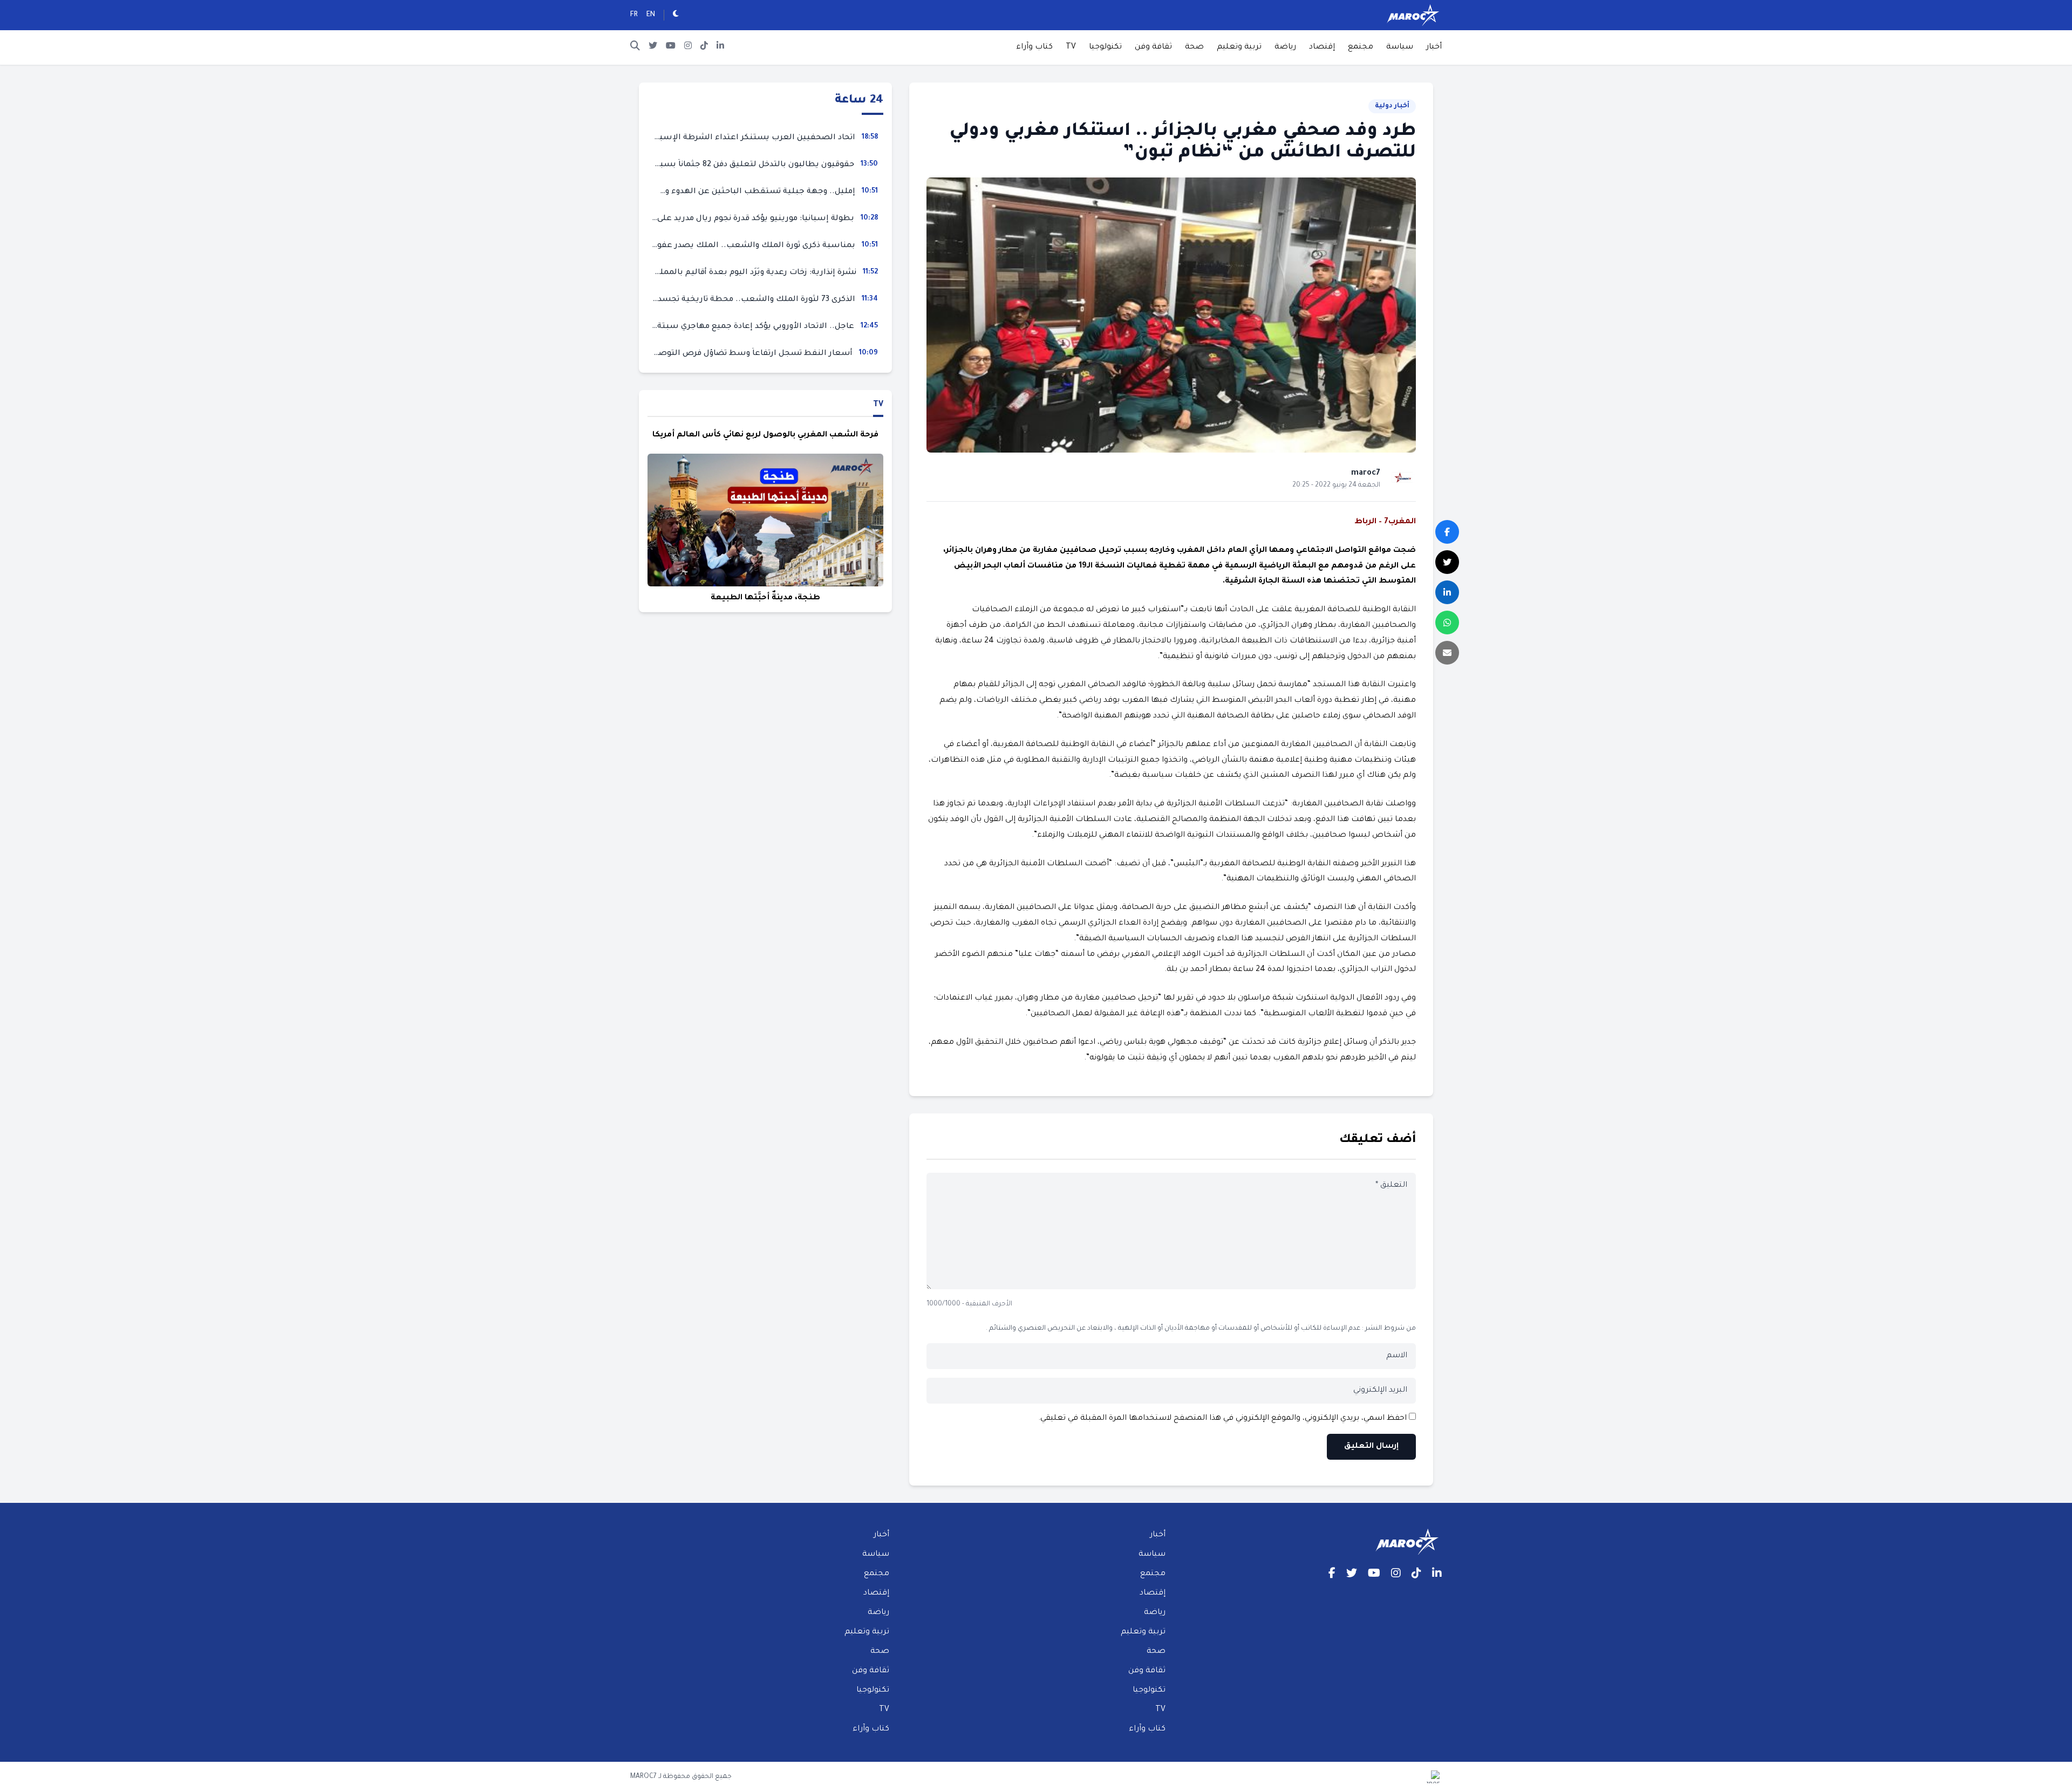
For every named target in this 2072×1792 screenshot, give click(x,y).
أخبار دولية (1392, 106)
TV (1071, 47)
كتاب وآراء (1034, 47)
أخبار (1434, 47)
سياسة (1400, 47)
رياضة (1285, 47)
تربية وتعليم (1239, 47)
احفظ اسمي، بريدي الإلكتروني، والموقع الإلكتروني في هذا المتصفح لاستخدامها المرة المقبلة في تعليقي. (1222, 1419)
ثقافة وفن (1153, 47)
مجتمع (1361, 47)
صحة (1194, 47)
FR (634, 15)
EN (651, 15)
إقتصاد (1322, 47)
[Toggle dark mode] (676, 15)
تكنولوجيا (1105, 47)
